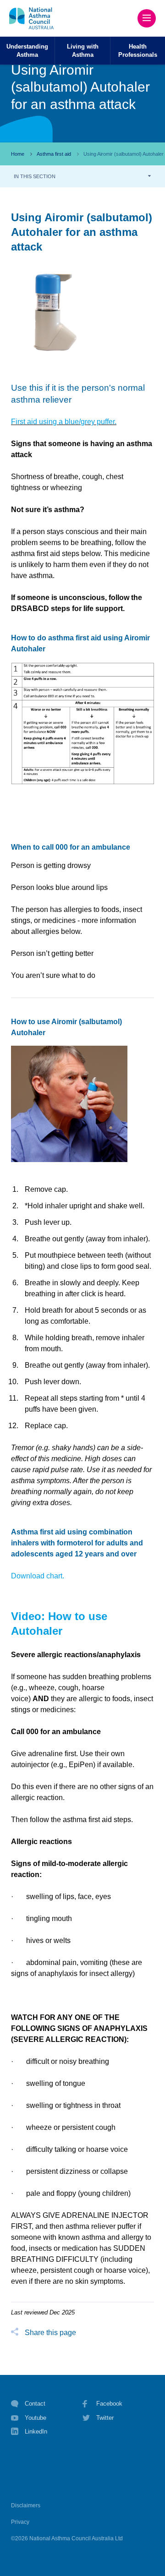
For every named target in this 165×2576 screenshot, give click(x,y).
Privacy (20, 2522)
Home (18, 154)
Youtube (36, 2418)
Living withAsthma (83, 50)
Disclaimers (26, 2505)
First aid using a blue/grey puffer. (64, 422)
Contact (35, 2404)
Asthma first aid (54, 154)
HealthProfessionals (138, 50)
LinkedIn (36, 2431)
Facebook (109, 2404)
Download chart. (38, 1576)
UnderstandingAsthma (27, 50)
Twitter (105, 2418)
